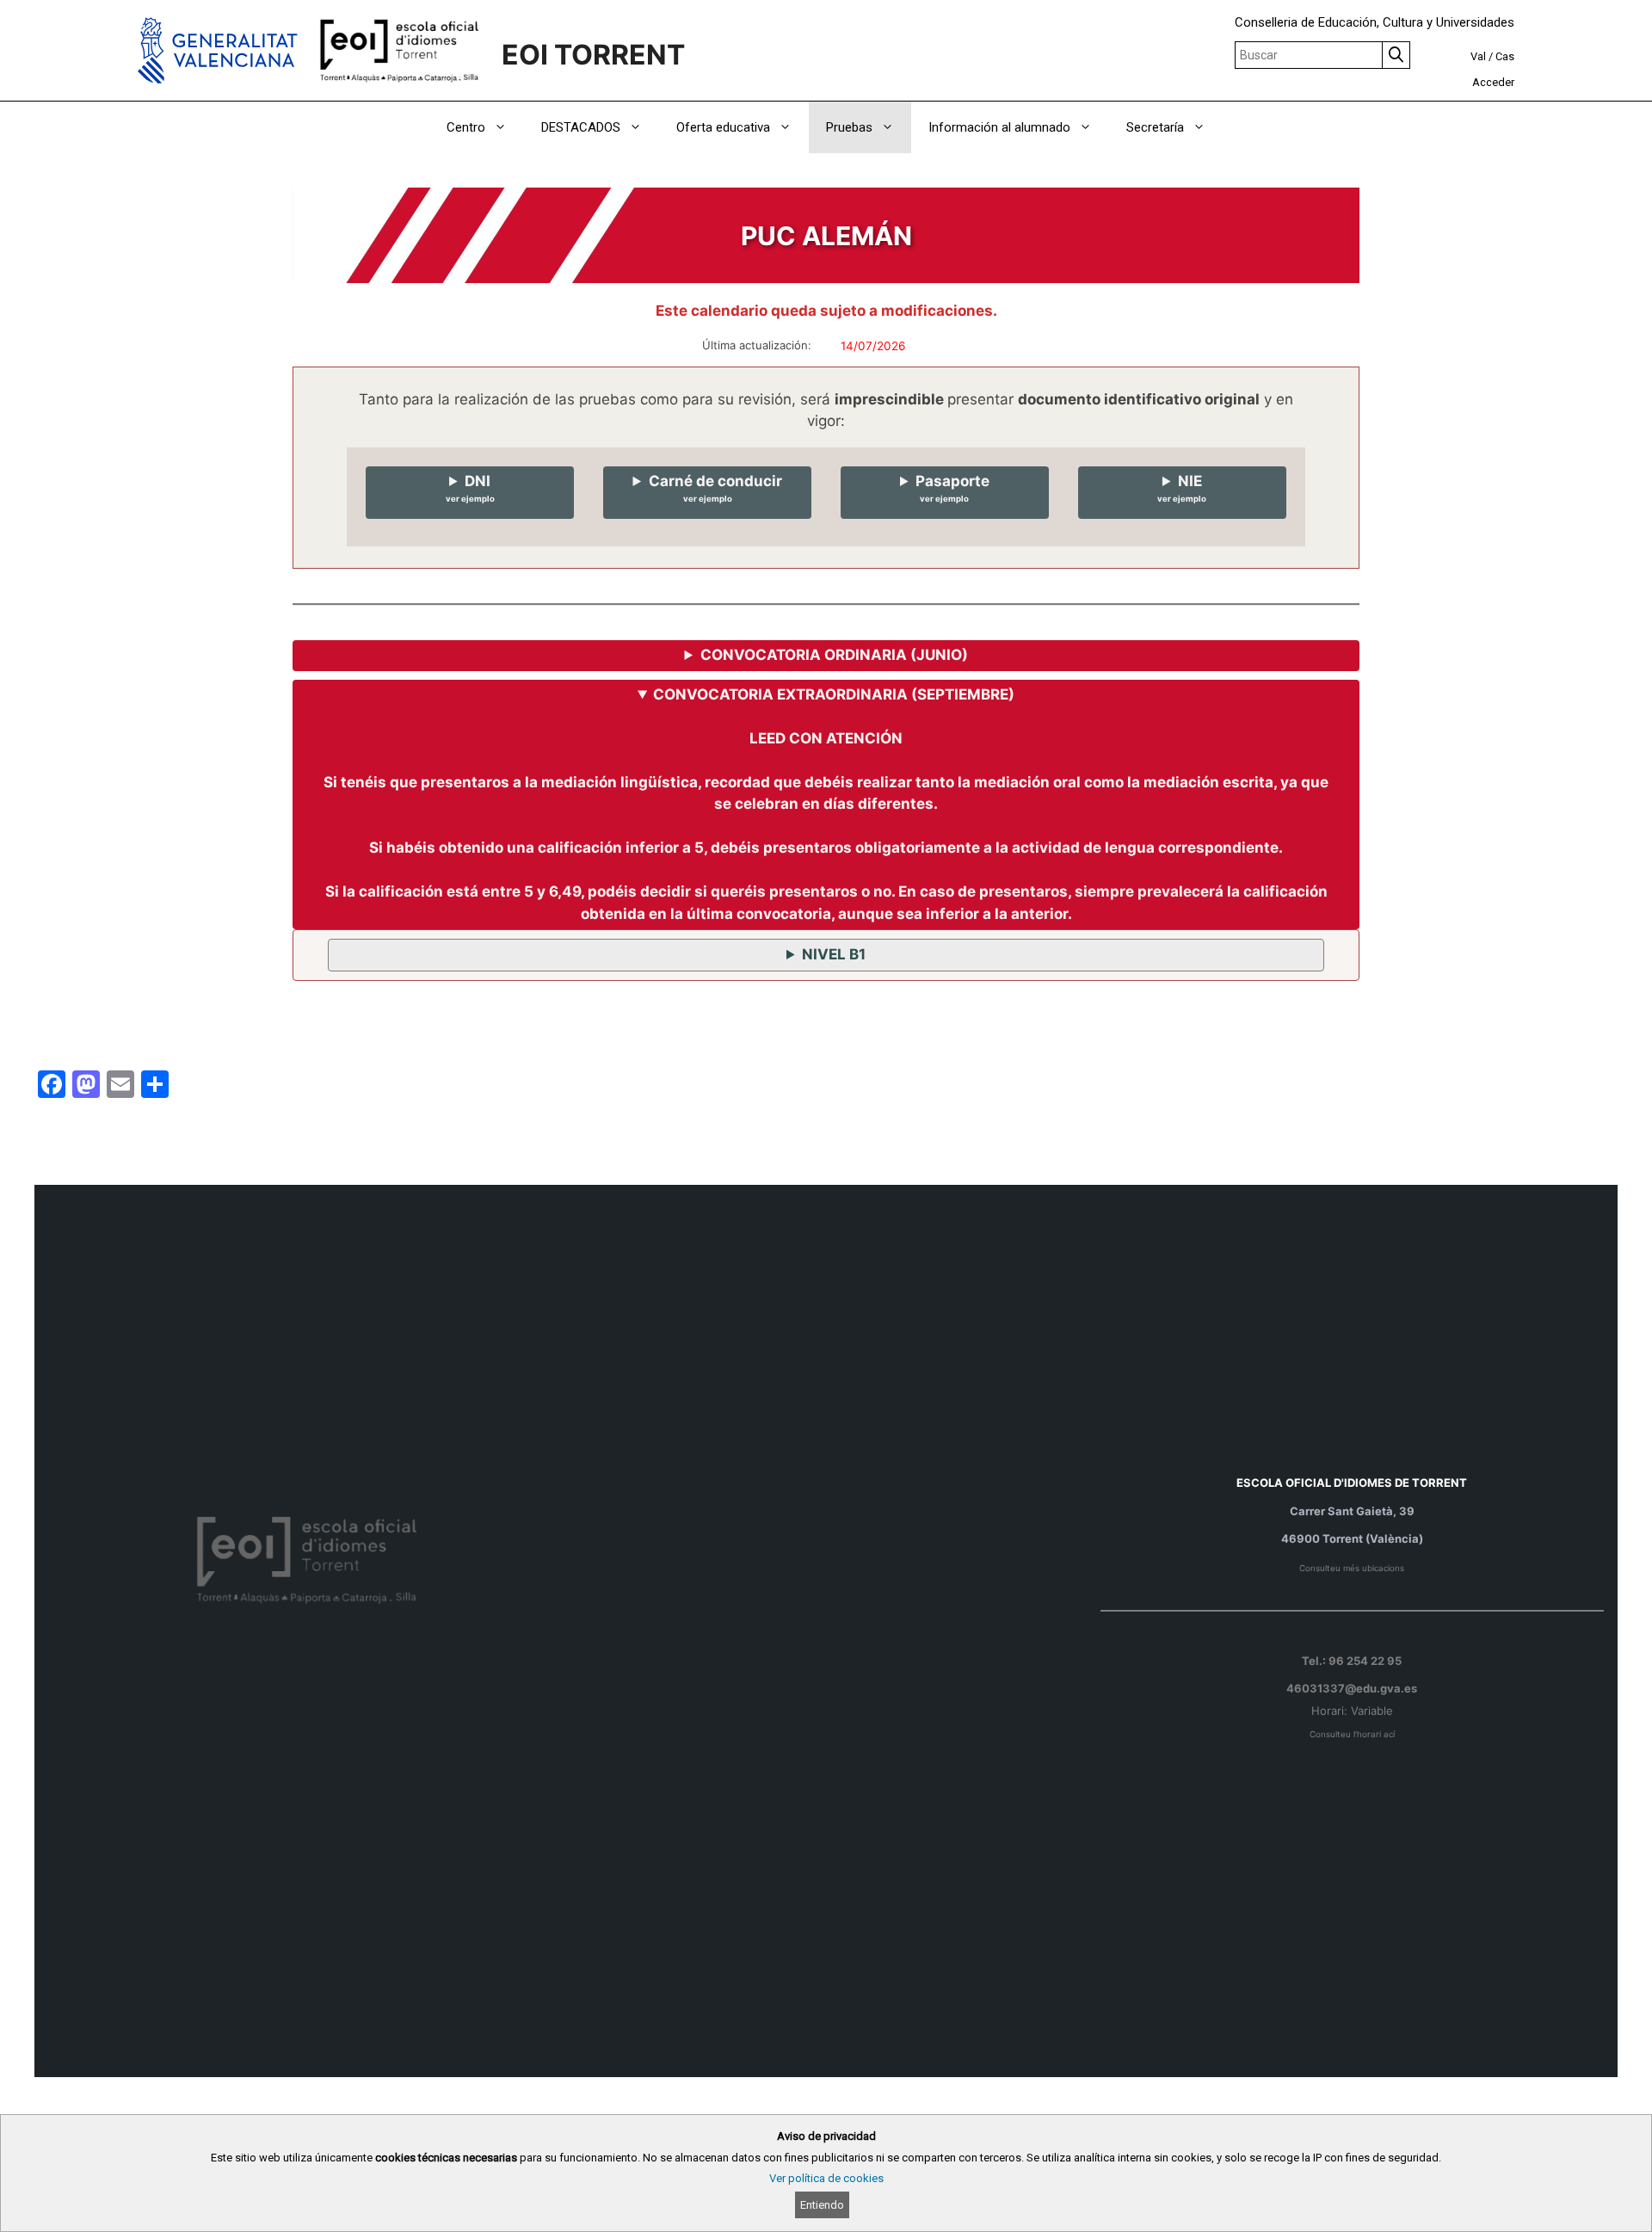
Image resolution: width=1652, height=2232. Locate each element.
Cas (1505, 56)
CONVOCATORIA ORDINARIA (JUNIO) (834, 655)
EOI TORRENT (593, 55)
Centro (466, 127)
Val (1478, 56)
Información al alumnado (999, 127)
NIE (1182, 488)
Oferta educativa (723, 127)
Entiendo (822, 2205)
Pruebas (849, 127)
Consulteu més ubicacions (1352, 1568)
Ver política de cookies (826, 2178)
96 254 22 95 (1365, 1661)
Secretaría (1155, 127)
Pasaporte (952, 488)
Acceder (1493, 82)
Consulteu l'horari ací (1352, 1734)
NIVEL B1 (834, 954)
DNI (470, 488)
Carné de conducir (715, 488)
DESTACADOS (581, 127)
